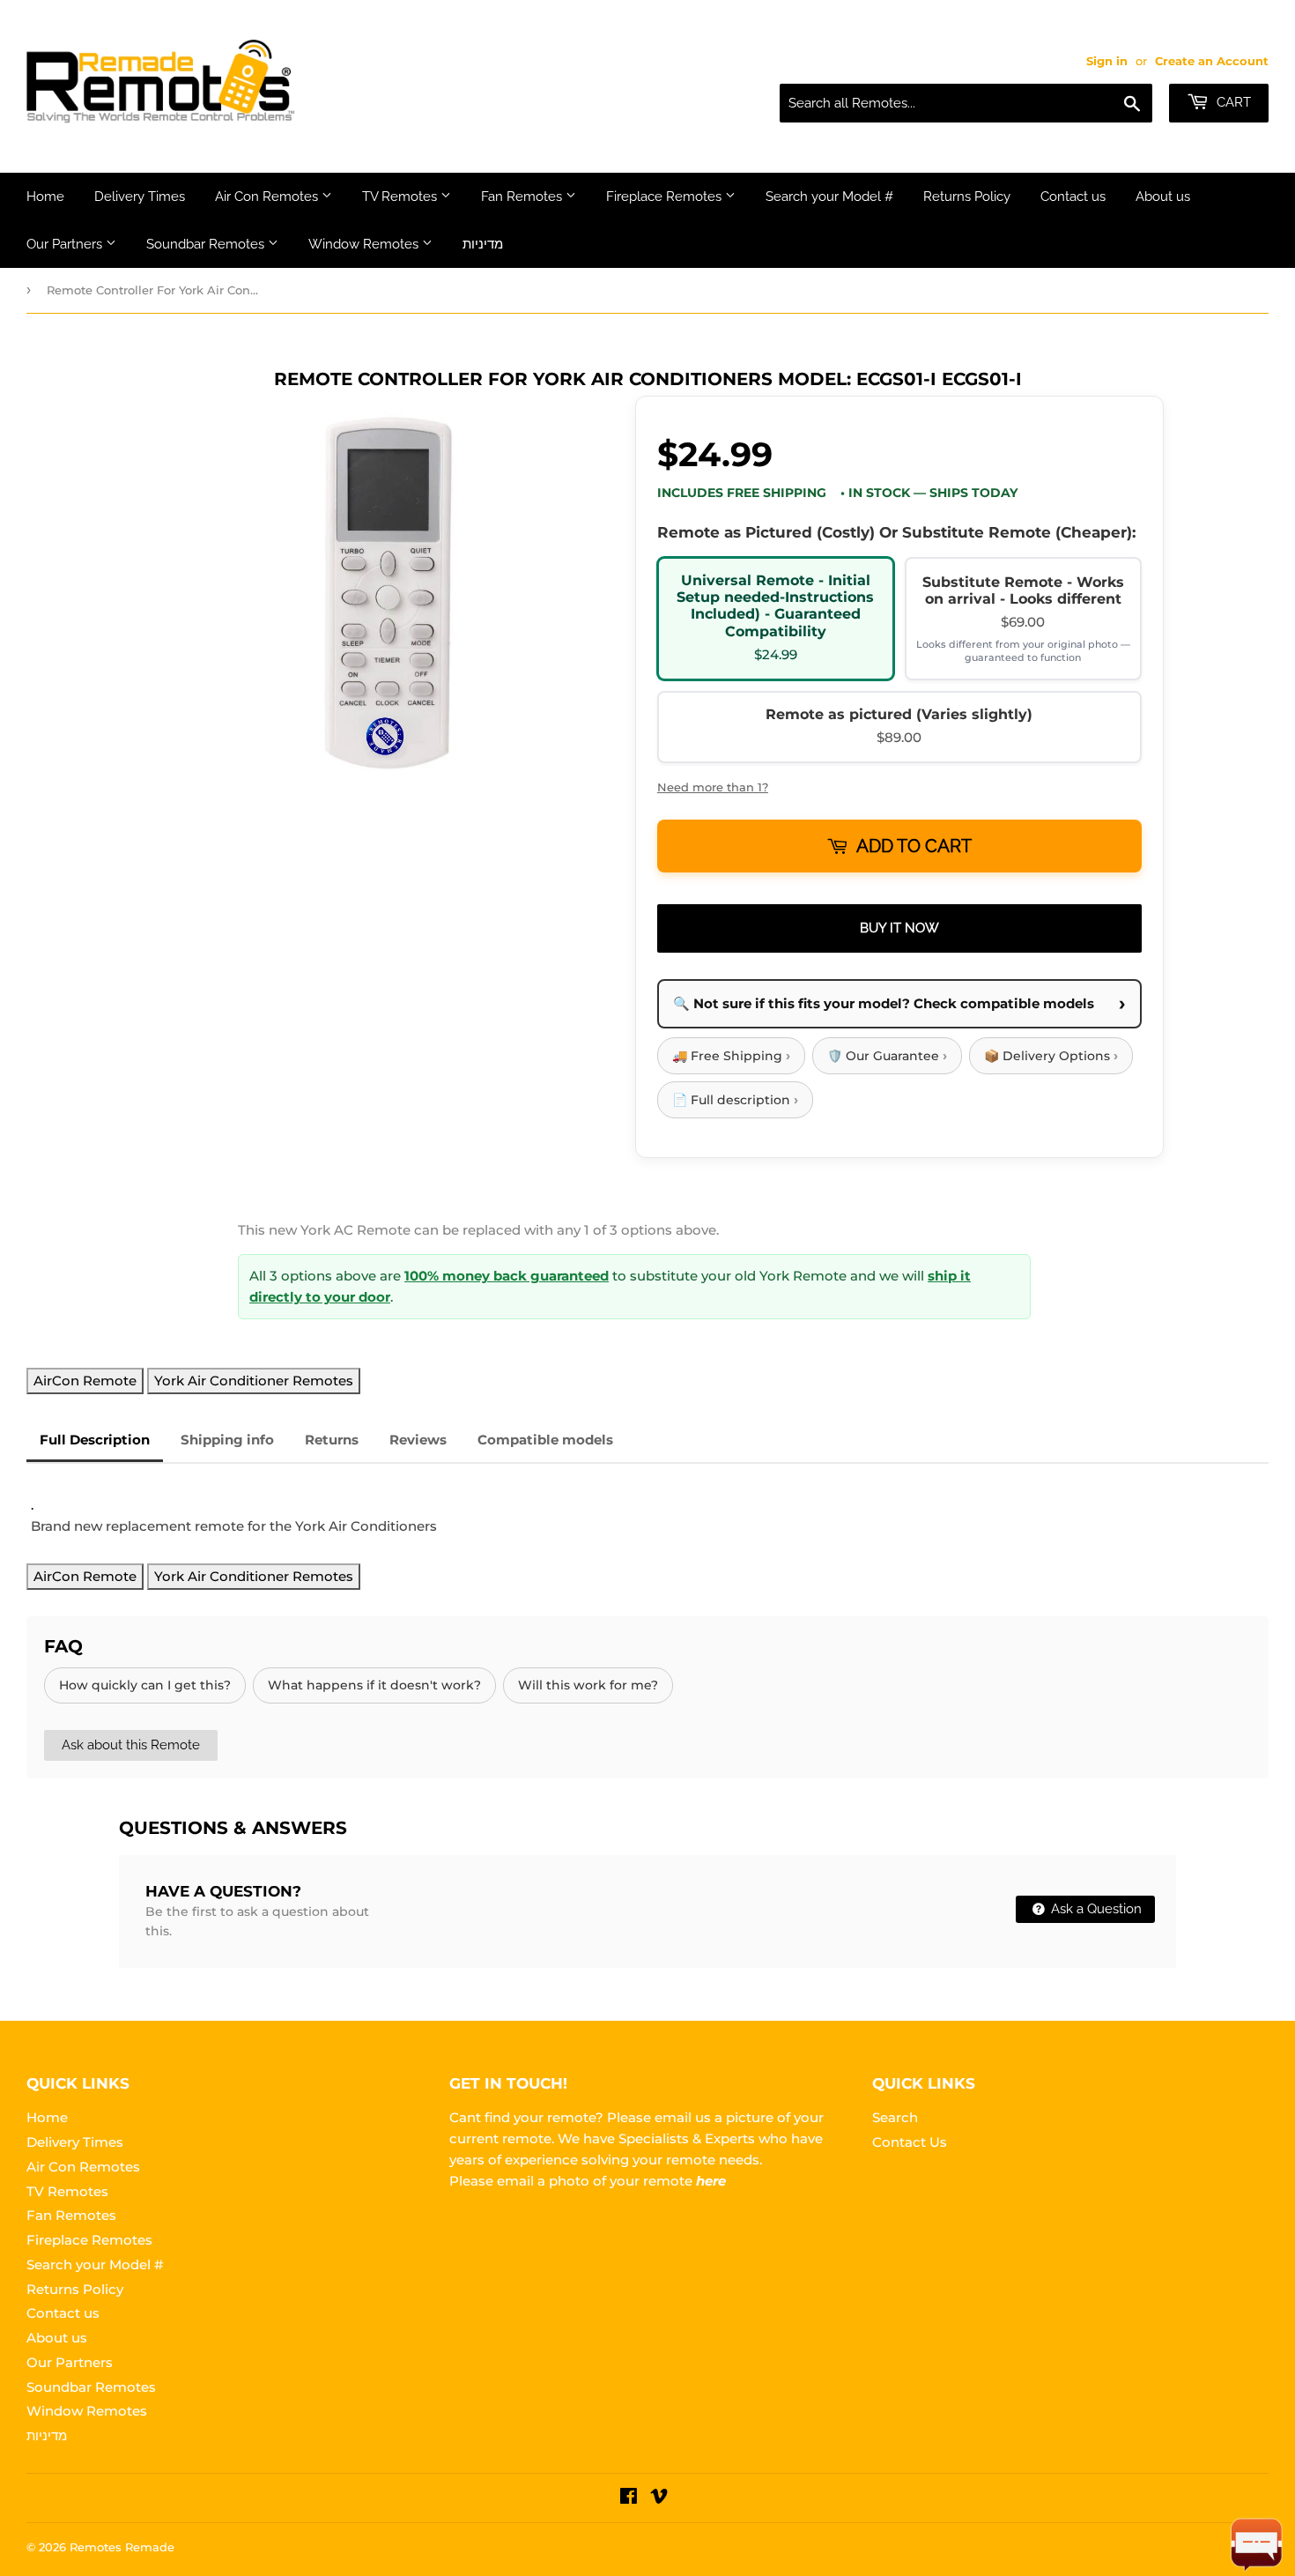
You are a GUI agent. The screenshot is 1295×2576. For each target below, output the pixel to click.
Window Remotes (365, 244)
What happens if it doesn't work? (374, 1685)
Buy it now (899, 928)
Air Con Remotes (268, 197)
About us (1163, 197)
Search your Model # (829, 197)
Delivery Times (140, 197)
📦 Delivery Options (1051, 1055)
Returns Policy (967, 197)
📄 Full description (735, 1099)
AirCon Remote (85, 1381)
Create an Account (1212, 61)
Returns (332, 1440)
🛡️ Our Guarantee (887, 1055)
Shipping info (227, 1440)
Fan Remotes (523, 197)
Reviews (418, 1440)
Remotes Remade (122, 2547)
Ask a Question (1095, 1909)
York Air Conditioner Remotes (254, 1381)
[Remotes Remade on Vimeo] (659, 2498)
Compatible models (545, 1440)
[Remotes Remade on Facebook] (629, 2498)
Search (895, 2117)
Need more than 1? (713, 787)
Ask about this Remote (131, 1745)
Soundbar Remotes (207, 244)
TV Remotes (401, 197)
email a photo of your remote (611, 2181)
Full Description (95, 1440)
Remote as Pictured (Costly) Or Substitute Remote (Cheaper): (896, 532)
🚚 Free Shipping (731, 1055)
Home (45, 197)
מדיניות (483, 244)
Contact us (1073, 197)
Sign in (1107, 61)
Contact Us (910, 2142)
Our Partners (66, 244)
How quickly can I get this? (145, 1685)
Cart (1232, 102)
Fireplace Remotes (666, 197)
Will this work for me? (588, 1685)
